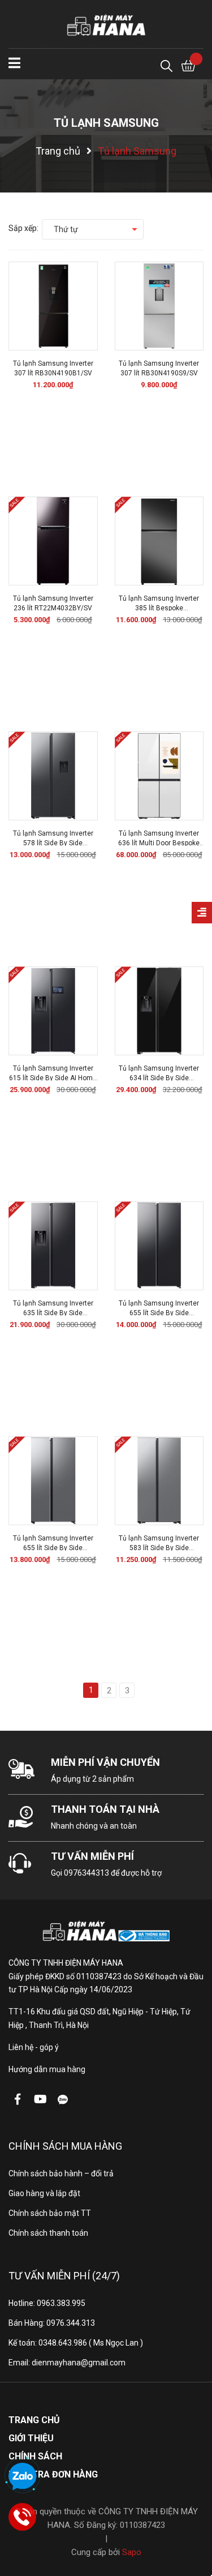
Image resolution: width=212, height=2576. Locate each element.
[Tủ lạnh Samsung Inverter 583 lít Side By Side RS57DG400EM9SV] (159, 1481)
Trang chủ (34, 2420)
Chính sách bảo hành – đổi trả (61, 2173)
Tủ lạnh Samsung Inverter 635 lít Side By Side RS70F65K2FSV (53, 1313)
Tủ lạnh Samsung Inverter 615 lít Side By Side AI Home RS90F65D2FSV (53, 1078)
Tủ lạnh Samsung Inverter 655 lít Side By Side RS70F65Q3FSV (159, 1313)
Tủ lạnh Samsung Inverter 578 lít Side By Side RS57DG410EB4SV (53, 843)
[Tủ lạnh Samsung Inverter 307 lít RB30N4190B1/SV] (53, 306)
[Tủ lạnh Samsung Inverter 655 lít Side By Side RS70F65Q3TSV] (53, 1481)
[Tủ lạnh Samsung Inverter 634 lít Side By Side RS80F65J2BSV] (159, 1011)
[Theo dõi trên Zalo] (63, 2099)
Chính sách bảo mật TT (50, 2213)
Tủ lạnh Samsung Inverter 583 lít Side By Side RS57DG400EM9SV (159, 1548)
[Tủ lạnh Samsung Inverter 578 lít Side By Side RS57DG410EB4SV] (53, 776)
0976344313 (86, 1873)
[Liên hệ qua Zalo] (23, 2477)
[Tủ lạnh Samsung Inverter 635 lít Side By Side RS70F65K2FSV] (53, 1246)
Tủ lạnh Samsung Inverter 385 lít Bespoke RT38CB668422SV (159, 608)
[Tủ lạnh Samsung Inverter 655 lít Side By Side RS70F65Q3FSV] (159, 1246)
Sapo (132, 2552)
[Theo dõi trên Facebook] (18, 2099)
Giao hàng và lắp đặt (44, 2193)
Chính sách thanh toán (48, 2233)
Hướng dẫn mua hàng (47, 2069)
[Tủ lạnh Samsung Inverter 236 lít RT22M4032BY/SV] (53, 541)
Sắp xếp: (23, 228)
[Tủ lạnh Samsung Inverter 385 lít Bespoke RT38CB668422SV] (159, 541)
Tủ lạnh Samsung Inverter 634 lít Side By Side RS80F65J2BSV (159, 1078)
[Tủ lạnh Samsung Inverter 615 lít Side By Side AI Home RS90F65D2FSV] (53, 1011)
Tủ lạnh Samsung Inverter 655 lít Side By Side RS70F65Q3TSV (53, 1548)
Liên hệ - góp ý (34, 2047)
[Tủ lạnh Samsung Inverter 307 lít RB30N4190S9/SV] (159, 306)
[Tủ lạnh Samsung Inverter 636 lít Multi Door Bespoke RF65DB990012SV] (159, 776)
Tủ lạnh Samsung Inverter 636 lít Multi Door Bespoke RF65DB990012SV (159, 843)
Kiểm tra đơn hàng (53, 2474)
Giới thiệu (31, 2438)
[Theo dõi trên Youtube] (40, 2099)
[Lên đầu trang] (192, 2522)
